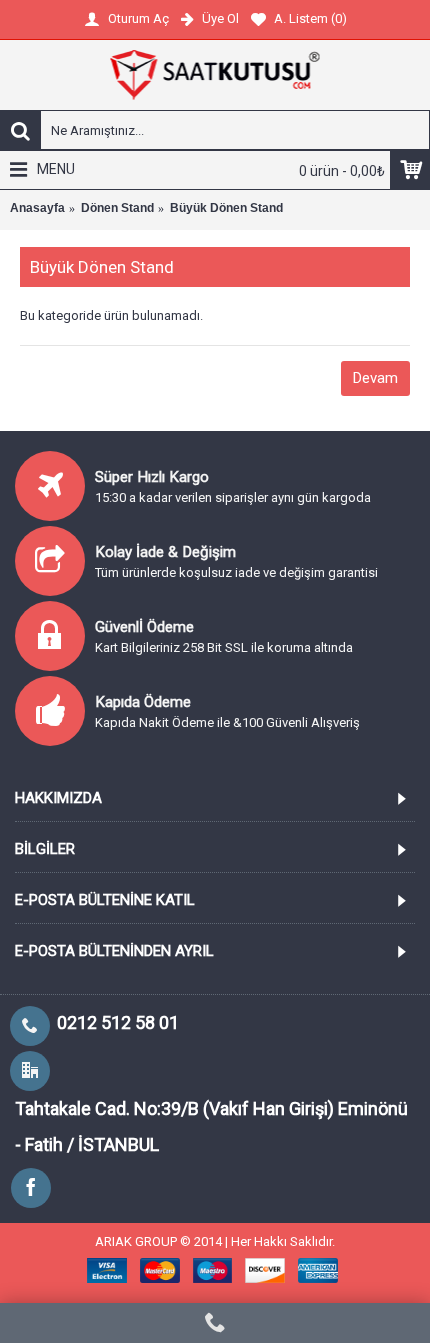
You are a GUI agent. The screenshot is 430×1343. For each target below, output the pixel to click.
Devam (375, 378)
